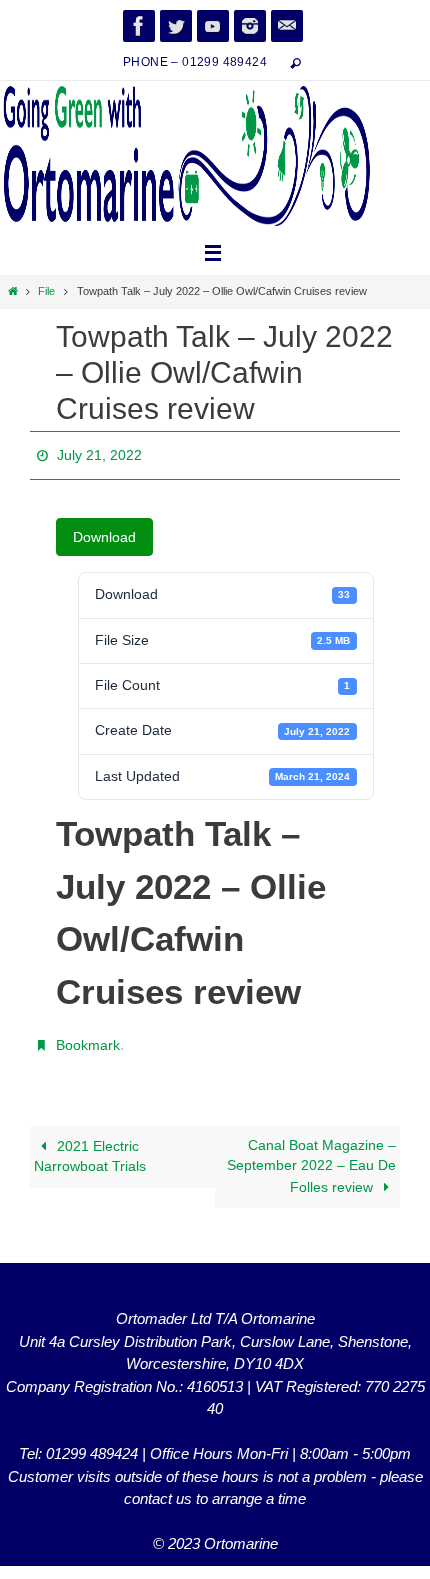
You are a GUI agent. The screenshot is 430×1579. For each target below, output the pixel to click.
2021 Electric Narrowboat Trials (90, 1145)
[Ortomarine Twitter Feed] (176, 26)
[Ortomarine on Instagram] (250, 26)
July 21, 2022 (99, 453)
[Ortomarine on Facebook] (139, 26)
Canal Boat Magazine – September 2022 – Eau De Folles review (311, 1155)
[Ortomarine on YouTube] (213, 26)
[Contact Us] (287, 26)
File (46, 291)
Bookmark (88, 1038)
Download (104, 532)
